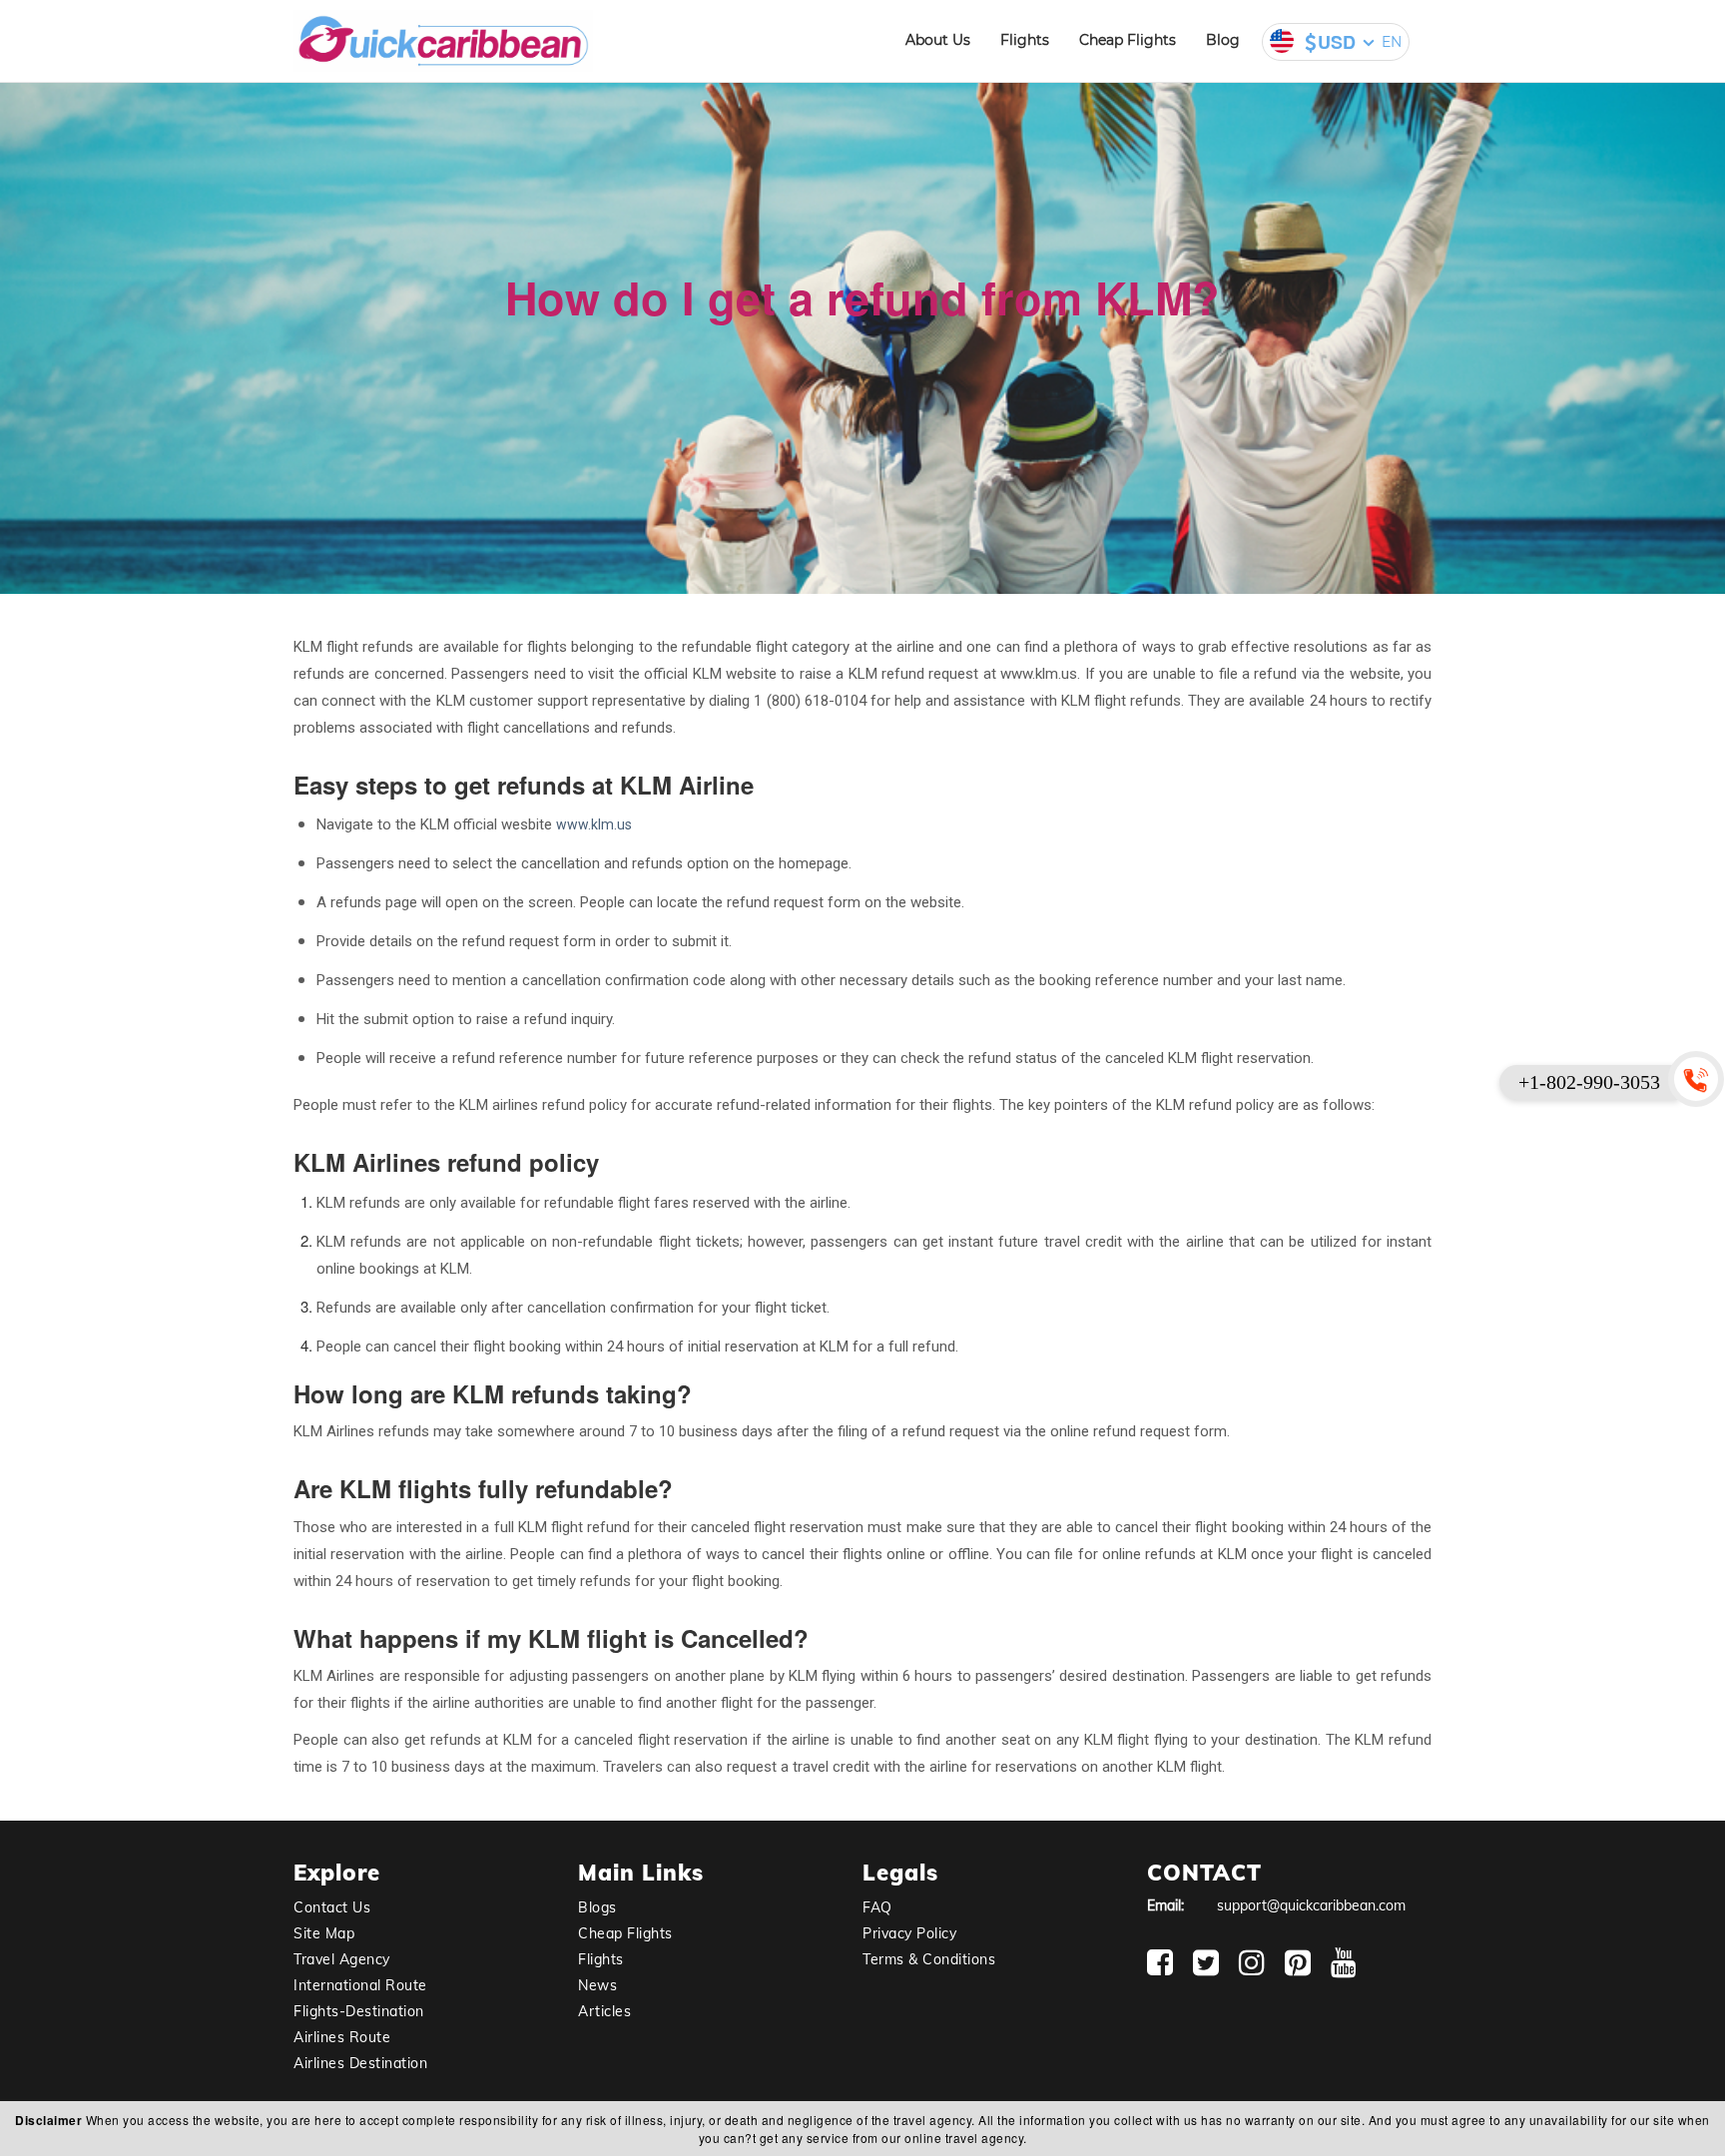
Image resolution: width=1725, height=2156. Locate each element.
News (597, 1985)
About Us (938, 40)
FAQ (877, 1907)
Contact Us (332, 1907)
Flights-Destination (359, 2011)
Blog (1223, 40)
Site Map (324, 1933)
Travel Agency (342, 1959)
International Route (360, 1985)
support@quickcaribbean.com (1311, 1905)
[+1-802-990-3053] (1700, 1078)
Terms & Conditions (929, 1959)
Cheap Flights (1128, 40)
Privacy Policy (909, 1933)
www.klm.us (594, 824)
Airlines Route (342, 2037)
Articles (604, 2011)
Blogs (597, 1907)
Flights (1025, 40)
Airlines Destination (360, 2063)
